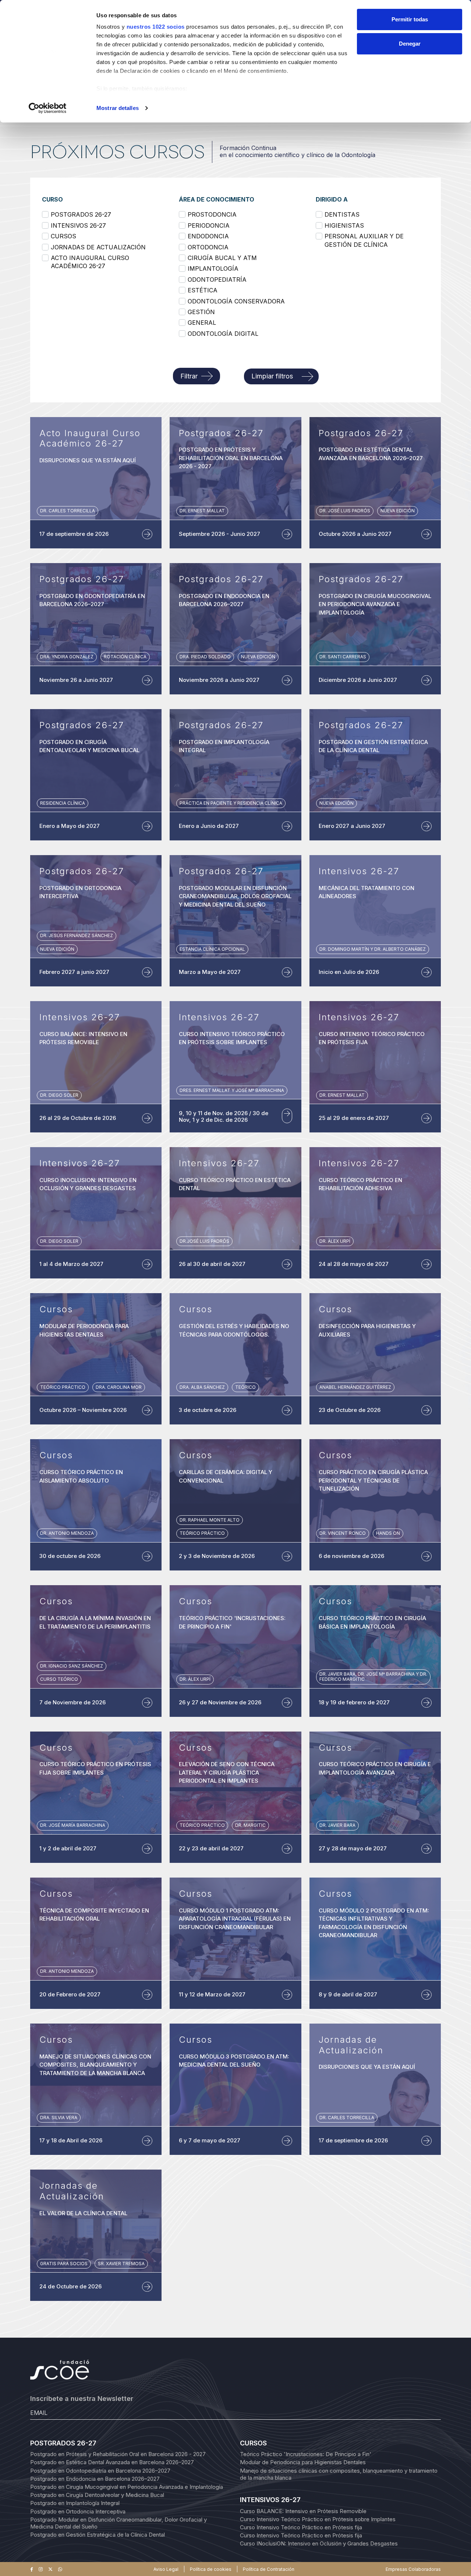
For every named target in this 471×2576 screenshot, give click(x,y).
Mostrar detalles (118, 108)
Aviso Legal (166, 2569)
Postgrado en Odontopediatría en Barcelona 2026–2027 (100, 2471)
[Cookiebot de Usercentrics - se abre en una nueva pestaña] (48, 108)
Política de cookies (211, 2569)
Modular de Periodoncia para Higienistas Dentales (303, 2462)
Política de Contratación (269, 2569)
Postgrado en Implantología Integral (75, 2503)
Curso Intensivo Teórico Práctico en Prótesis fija (301, 2527)
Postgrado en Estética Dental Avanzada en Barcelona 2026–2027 (112, 2462)
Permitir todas (410, 19)
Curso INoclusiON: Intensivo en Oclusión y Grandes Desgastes (319, 2543)
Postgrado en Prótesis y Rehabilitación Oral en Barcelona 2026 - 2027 (118, 2454)
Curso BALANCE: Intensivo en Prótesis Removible (303, 2511)
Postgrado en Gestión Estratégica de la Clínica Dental (98, 2535)
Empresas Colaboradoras (413, 2569)
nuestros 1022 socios (156, 27)
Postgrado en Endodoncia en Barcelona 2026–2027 (95, 2479)
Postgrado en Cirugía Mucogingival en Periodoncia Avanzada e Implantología (127, 2487)
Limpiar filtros (272, 376)
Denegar (410, 44)
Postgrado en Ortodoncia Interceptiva (78, 2511)
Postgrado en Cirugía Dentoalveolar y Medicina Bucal (97, 2495)
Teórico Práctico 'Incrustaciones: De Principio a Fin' (306, 2454)
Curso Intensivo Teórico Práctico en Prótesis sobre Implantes (318, 2519)
